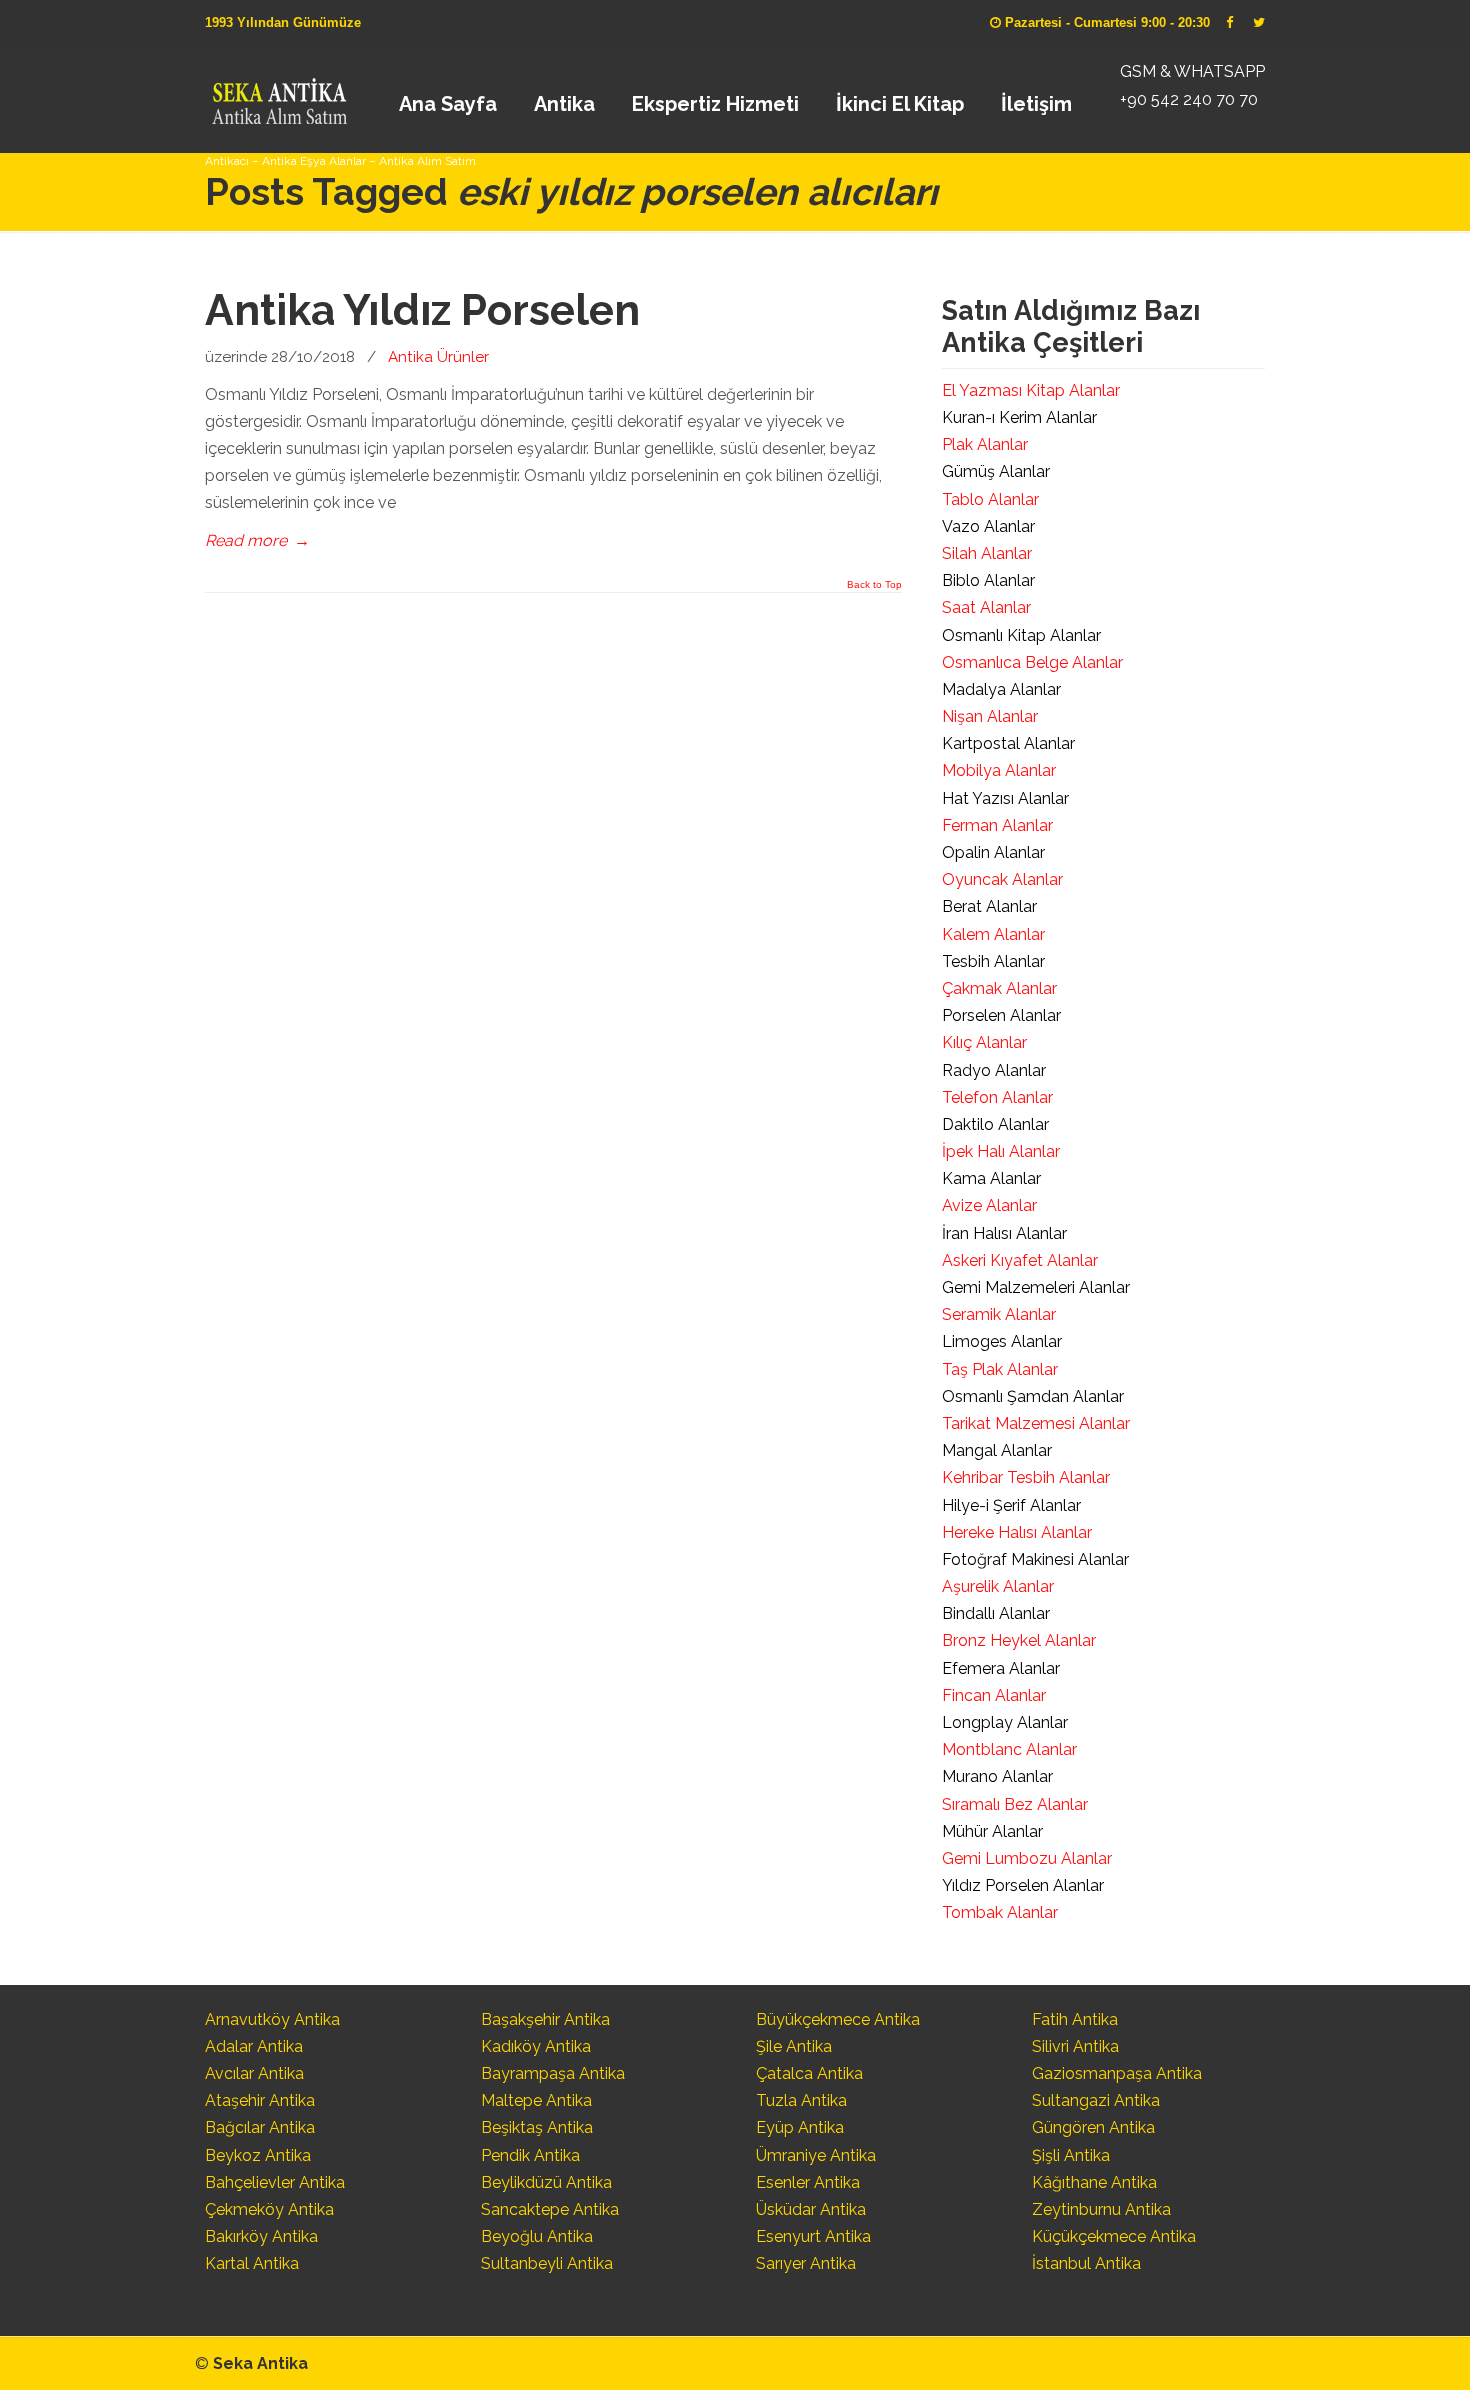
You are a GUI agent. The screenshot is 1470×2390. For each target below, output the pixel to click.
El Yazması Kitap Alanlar (1031, 390)
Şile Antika (794, 2046)
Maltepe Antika (536, 2100)
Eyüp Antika (800, 2127)
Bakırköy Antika (261, 2236)
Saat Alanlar (986, 607)
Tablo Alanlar (990, 499)
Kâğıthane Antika (1094, 2182)
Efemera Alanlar (1001, 1668)
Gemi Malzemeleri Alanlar (1036, 1287)
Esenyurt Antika (813, 2236)
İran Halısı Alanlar (1004, 1233)
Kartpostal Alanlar (1008, 743)
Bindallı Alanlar (996, 1613)
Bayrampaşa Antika (553, 2073)
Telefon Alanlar (997, 1097)
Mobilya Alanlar (999, 770)
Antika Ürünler (438, 357)
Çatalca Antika (809, 2073)
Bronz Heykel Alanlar (1019, 1640)
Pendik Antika (530, 2155)
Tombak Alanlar (1000, 1912)
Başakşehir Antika (545, 2019)
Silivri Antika (1075, 2046)
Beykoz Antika (258, 2155)
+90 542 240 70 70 (1189, 99)
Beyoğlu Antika (537, 2236)
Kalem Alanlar (993, 934)
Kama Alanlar (991, 1178)
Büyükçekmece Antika (838, 2019)
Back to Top (874, 585)
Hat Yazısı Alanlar (1005, 798)
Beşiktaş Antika (537, 2127)
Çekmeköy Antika (269, 2209)
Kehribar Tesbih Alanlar (1026, 1477)
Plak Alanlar (985, 444)
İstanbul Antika (1086, 2263)
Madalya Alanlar (1001, 689)
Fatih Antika (1075, 2019)
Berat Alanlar (989, 906)
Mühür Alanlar (992, 1831)
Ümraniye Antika (816, 2155)
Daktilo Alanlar (995, 1124)
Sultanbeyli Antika (547, 2263)
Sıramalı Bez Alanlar (1015, 1804)
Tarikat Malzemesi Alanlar (1036, 1423)
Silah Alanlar (987, 553)
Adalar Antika (254, 2046)
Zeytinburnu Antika (1101, 2209)
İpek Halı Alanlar (1001, 1151)
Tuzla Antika (801, 2100)
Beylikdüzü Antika (546, 2182)
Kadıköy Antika (536, 2046)
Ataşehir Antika (260, 2100)
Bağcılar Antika (260, 2127)
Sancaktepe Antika (550, 2209)
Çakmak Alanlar (999, 988)
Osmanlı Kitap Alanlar (1021, 635)
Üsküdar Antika (811, 2209)
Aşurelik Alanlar (998, 1586)
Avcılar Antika (254, 2073)
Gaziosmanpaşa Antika (1117, 2073)
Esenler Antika (808, 2182)
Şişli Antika (1071, 2155)
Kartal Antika (252, 2263)
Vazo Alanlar (988, 526)
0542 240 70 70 (278, 95)
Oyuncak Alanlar (1002, 879)
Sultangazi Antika (1096, 2100)
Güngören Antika (1093, 2127)
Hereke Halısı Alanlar (1017, 1532)
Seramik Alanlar (999, 1314)
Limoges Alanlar (1002, 1341)
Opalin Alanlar (993, 852)
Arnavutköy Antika (272, 2019)
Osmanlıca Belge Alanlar (1032, 662)
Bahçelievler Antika (275, 2182)
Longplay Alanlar (1005, 1722)
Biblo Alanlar (988, 580)
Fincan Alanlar (994, 1695)
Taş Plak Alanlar (1000, 1369)
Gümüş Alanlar (996, 471)
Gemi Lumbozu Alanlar (1027, 1858)
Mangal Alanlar (997, 1450)
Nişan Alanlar (990, 716)
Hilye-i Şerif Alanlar (1011, 1505)
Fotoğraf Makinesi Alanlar (1035, 1559)
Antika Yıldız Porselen (422, 310)
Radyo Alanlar (994, 1070)
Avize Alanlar (989, 1205)
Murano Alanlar (997, 1776)
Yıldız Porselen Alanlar (1023, 1885)
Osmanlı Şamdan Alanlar (1033, 1396)
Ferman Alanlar (997, 825)
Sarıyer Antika (806, 2263)
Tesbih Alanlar (993, 961)
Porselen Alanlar (1001, 1015)
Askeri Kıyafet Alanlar (1020, 1260)
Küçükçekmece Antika (1114, 2236)
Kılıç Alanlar (984, 1042)
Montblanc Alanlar (1009, 1749)
